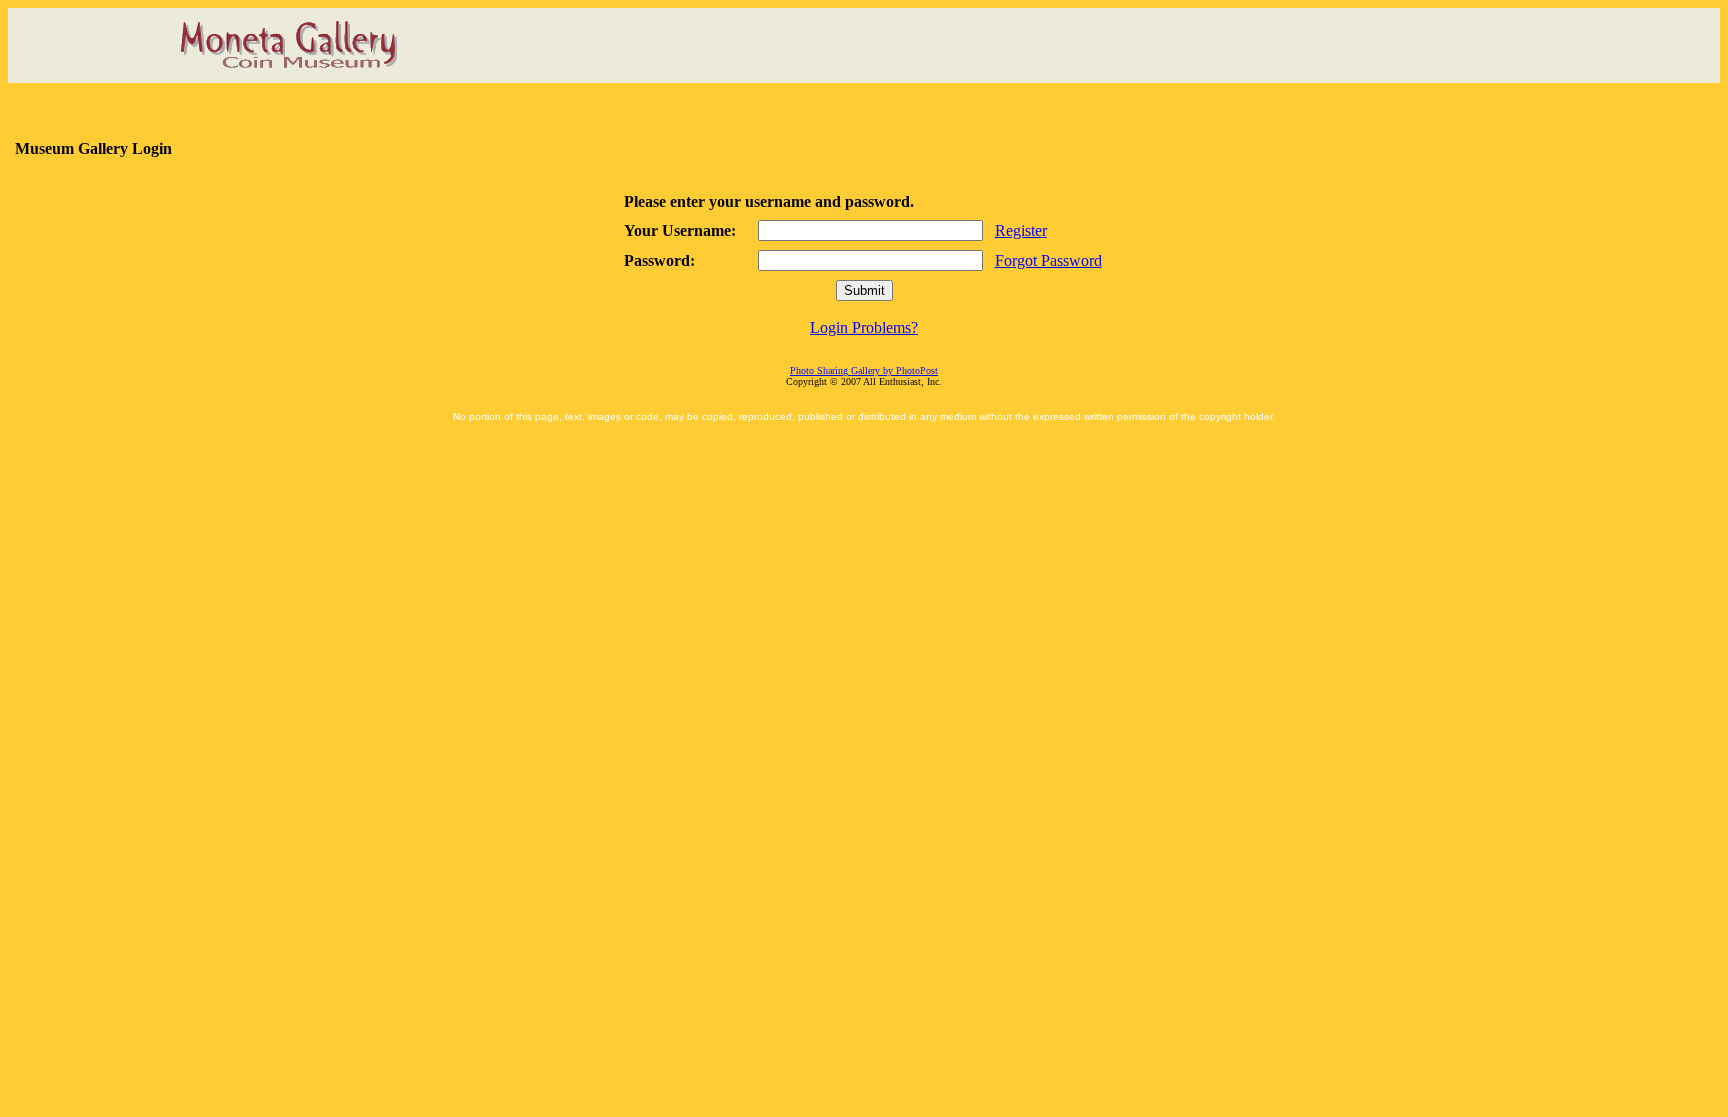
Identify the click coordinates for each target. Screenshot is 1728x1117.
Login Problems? (864, 327)
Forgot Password (1048, 260)
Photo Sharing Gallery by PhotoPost (864, 370)
